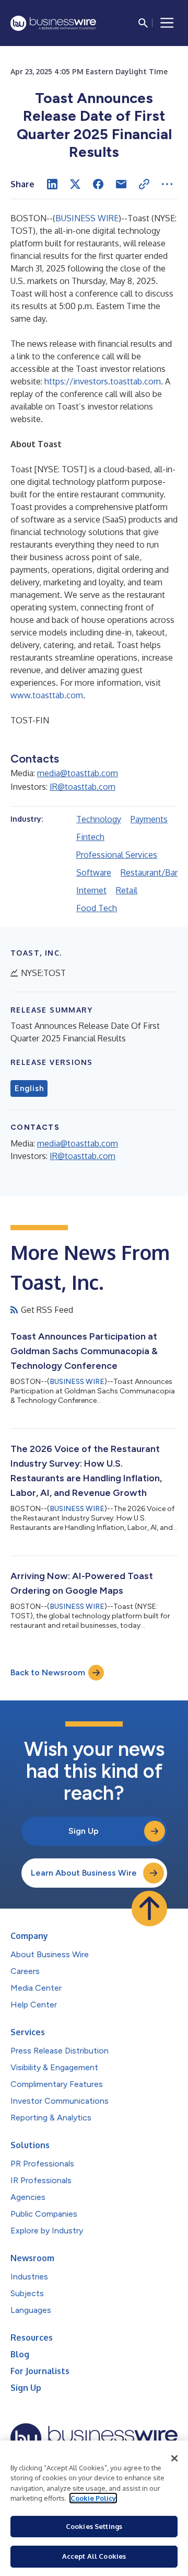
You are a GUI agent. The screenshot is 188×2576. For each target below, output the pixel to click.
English (29, 1088)
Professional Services (117, 855)
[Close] (174, 2458)
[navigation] (167, 23)
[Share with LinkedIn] (52, 184)
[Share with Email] (121, 184)
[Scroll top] (149, 1909)
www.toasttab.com (47, 695)
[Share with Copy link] (144, 184)
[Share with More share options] (167, 184)
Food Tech (97, 908)
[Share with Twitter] (75, 184)
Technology (99, 819)
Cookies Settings (94, 2526)
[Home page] (53, 23)
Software (94, 872)
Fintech (90, 837)
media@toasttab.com (78, 773)
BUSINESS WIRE (87, 218)
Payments (149, 819)
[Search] (143, 23)
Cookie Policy (93, 2498)
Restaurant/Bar (149, 872)
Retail (127, 890)
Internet (91, 890)
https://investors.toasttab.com (103, 381)
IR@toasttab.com (83, 787)
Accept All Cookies (94, 2556)
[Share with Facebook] (98, 184)
